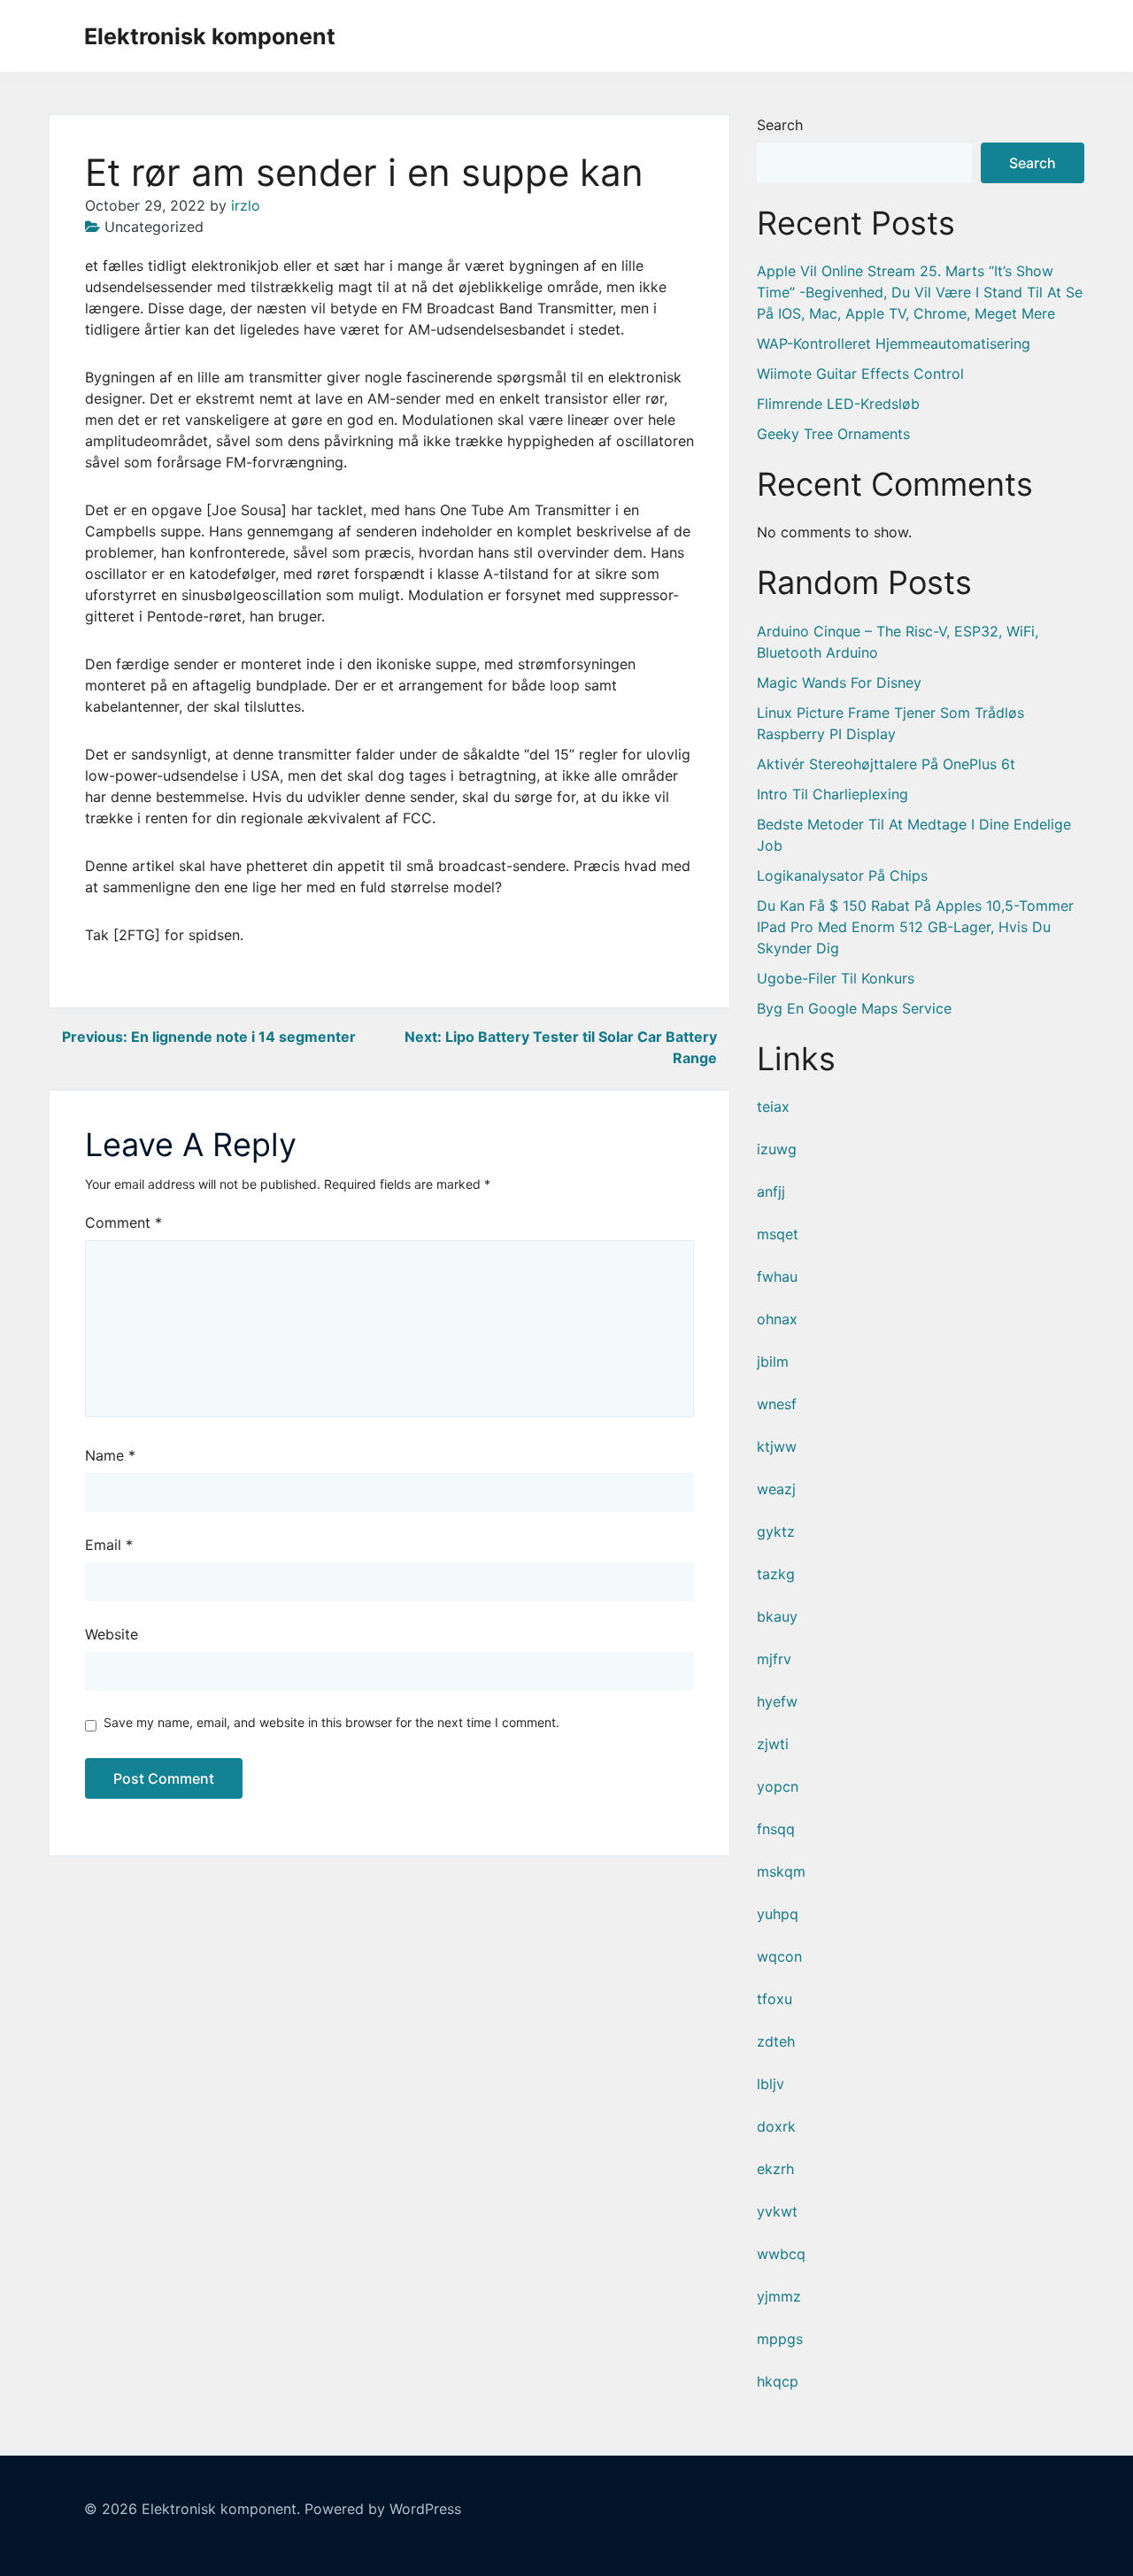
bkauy (777, 1616)
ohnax (777, 1319)
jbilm (773, 1361)
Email (109, 1545)
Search (780, 125)
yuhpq (778, 1914)
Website (112, 1634)
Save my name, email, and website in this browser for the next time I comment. (331, 1722)
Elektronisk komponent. (221, 2509)
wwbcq (781, 2254)
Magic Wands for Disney (839, 683)
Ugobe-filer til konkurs (836, 978)
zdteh (776, 2041)
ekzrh (775, 2169)
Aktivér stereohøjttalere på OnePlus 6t (886, 764)
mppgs (780, 2339)
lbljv (771, 2084)
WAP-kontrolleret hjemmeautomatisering (894, 343)
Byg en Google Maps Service (854, 1008)
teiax (773, 1107)
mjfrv (774, 1659)
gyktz (776, 1531)
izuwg (777, 1149)
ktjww (777, 1446)
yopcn (778, 1786)
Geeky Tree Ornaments (833, 434)
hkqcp (778, 2381)
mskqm (781, 1871)
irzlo (246, 205)
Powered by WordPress (383, 2509)
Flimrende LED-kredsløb (838, 404)
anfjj (771, 1192)
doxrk (776, 2126)
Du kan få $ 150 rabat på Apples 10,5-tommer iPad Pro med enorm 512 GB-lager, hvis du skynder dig (915, 927)
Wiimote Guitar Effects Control (860, 374)
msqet (778, 1234)
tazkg (776, 1574)
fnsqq (776, 1829)
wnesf (777, 1404)
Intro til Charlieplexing (832, 794)
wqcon (779, 1956)
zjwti (773, 1744)
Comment (123, 1222)
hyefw (777, 1701)
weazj (776, 1489)
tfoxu (775, 1999)
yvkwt (777, 2211)
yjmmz (779, 2296)
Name (110, 1455)
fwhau (777, 1276)
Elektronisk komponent (210, 36)
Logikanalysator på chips (842, 875)
